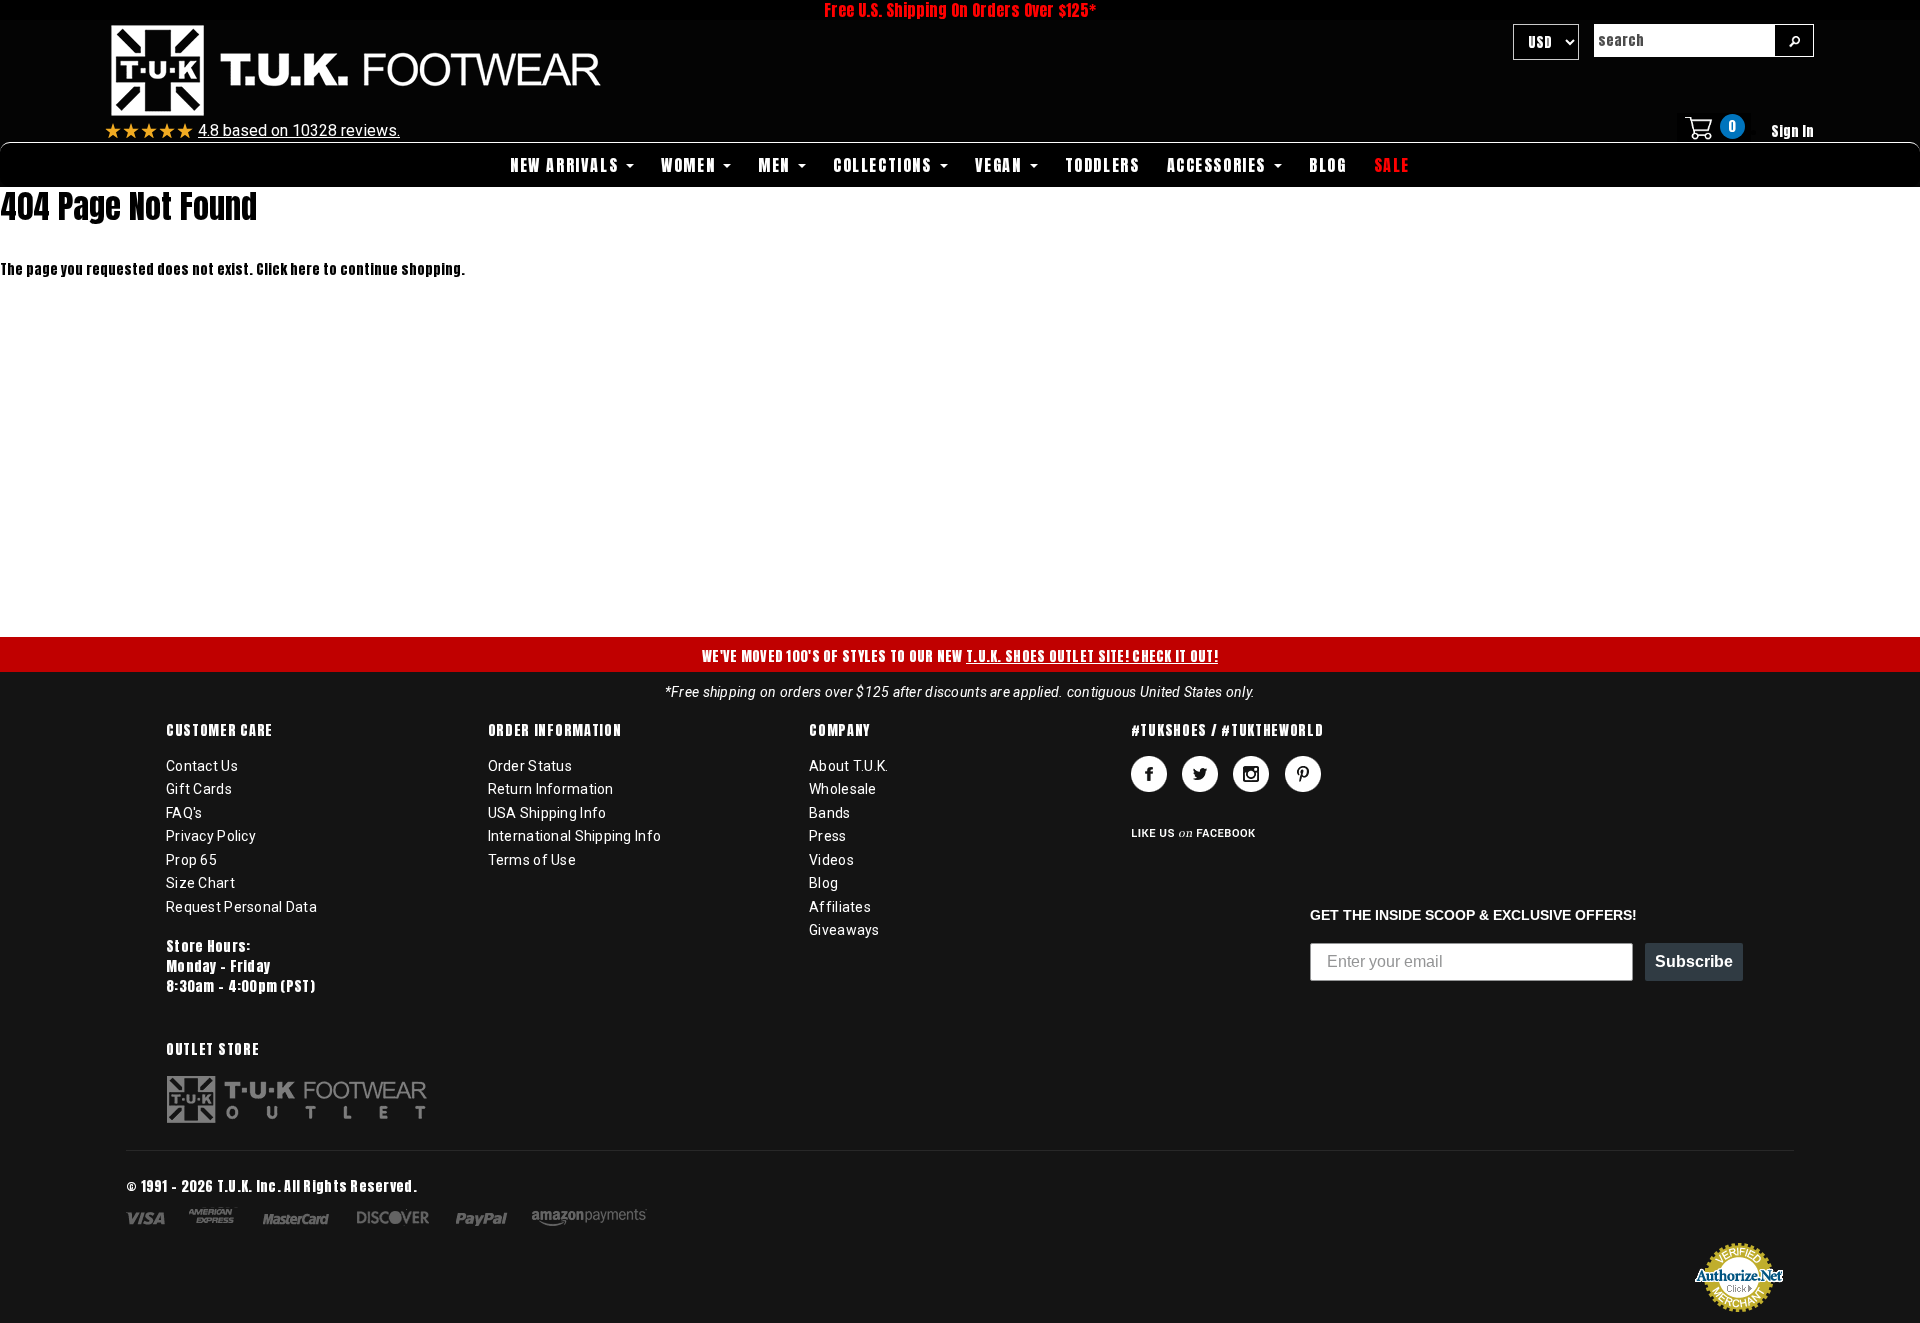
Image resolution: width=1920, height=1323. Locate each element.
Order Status (530, 766)
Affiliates (840, 907)
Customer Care (219, 731)
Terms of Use (532, 860)
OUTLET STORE (212, 1050)
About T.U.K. (848, 766)
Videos (831, 860)
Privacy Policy (211, 836)
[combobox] (1684, 40)
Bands (829, 813)
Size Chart (200, 883)
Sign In (1792, 131)
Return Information (551, 789)
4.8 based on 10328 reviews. (299, 130)
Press (827, 836)
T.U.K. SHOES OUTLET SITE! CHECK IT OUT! (1092, 656)
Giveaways (844, 930)
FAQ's (184, 813)
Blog (823, 883)
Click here (289, 269)
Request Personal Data (241, 907)
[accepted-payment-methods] (396, 1220)
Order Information (555, 731)
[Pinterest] (1303, 774)
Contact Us (202, 766)
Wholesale (843, 789)
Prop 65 (191, 860)
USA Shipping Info (547, 813)
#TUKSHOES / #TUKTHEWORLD (1227, 731)
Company (839, 731)
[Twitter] (1200, 774)
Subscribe (1694, 961)
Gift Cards (199, 789)
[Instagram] (1251, 774)
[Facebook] (1149, 774)
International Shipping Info (575, 836)
